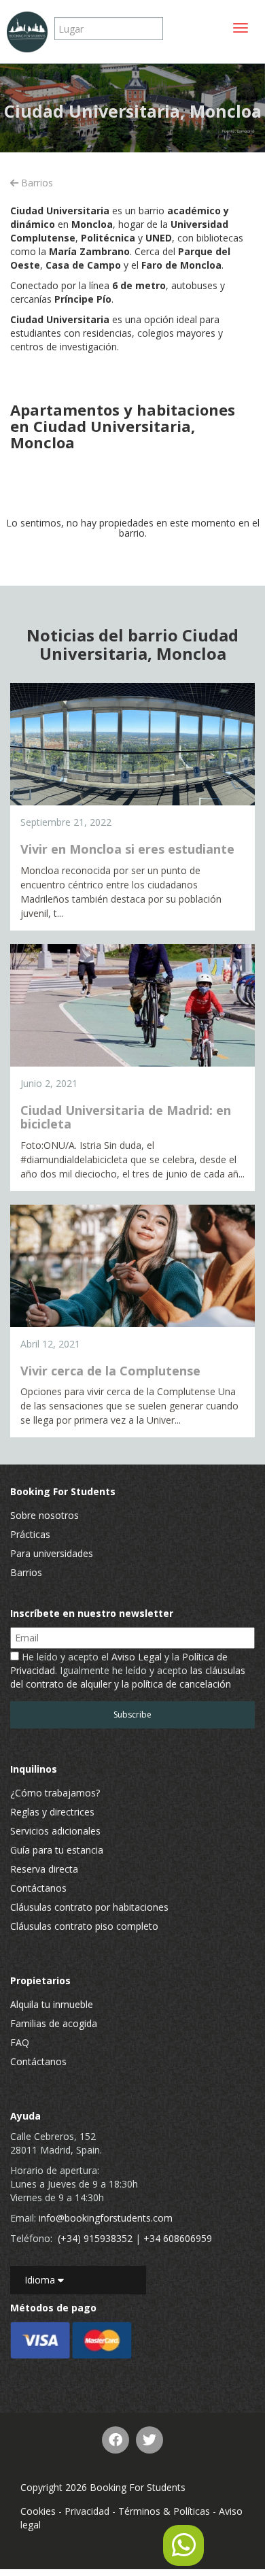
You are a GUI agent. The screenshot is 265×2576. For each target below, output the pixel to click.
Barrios (36, 183)
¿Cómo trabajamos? (55, 1793)
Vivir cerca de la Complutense (110, 1371)
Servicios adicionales (55, 1831)
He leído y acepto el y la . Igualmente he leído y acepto (128, 1670)
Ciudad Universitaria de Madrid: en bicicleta (126, 1117)
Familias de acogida (54, 2023)
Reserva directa (44, 1869)
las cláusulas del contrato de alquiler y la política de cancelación (128, 1677)
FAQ (20, 2042)
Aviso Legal (137, 1657)
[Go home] (27, 32)
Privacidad (87, 2511)
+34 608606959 (178, 2238)
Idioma (41, 2280)
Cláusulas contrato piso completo (84, 1926)
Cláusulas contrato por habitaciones (89, 1907)
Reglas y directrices (52, 1812)
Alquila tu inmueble (52, 2004)
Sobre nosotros (45, 1515)
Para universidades (52, 1553)
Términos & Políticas (164, 2511)
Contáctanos (38, 1888)
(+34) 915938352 (95, 2238)
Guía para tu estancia (57, 1850)
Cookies (38, 2511)
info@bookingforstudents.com (106, 2218)
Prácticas (30, 1534)
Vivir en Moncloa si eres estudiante (127, 849)
